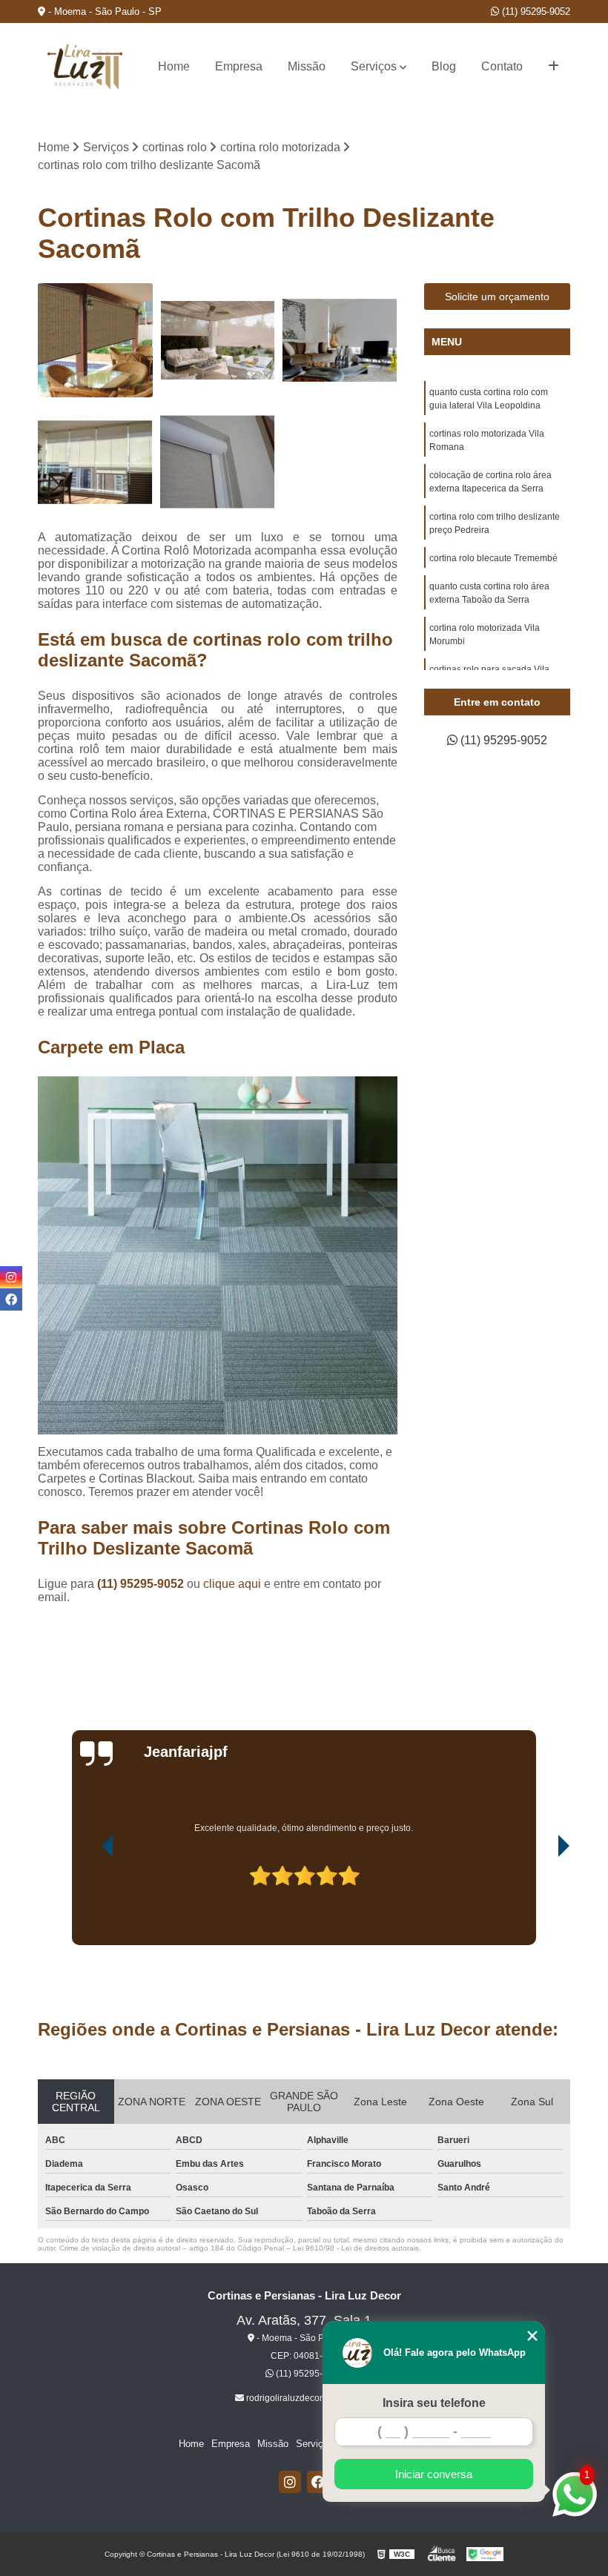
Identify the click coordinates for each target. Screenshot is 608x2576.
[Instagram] (290, 2482)
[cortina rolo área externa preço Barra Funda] (218, 341)
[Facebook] (318, 2482)
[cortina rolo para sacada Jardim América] (95, 462)
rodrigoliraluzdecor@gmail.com (308, 2398)
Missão (307, 66)
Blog (444, 66)
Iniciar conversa (434, 2474)
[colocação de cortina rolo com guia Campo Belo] (218, 462)
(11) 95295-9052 (535, 11)
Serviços (374, 66)
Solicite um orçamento (497, 297)
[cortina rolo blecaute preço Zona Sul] (340, 341)
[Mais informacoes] (554, 67)
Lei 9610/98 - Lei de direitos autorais (356, 2248)
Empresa (239, 66)
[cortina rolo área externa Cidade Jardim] (95, 341)
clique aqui (232, 1584)
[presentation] (87, 1903)
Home (174, 66)
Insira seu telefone (434, 2403)
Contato (502, 66)
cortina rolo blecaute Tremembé (493, 558)
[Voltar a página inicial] (85, 67)
